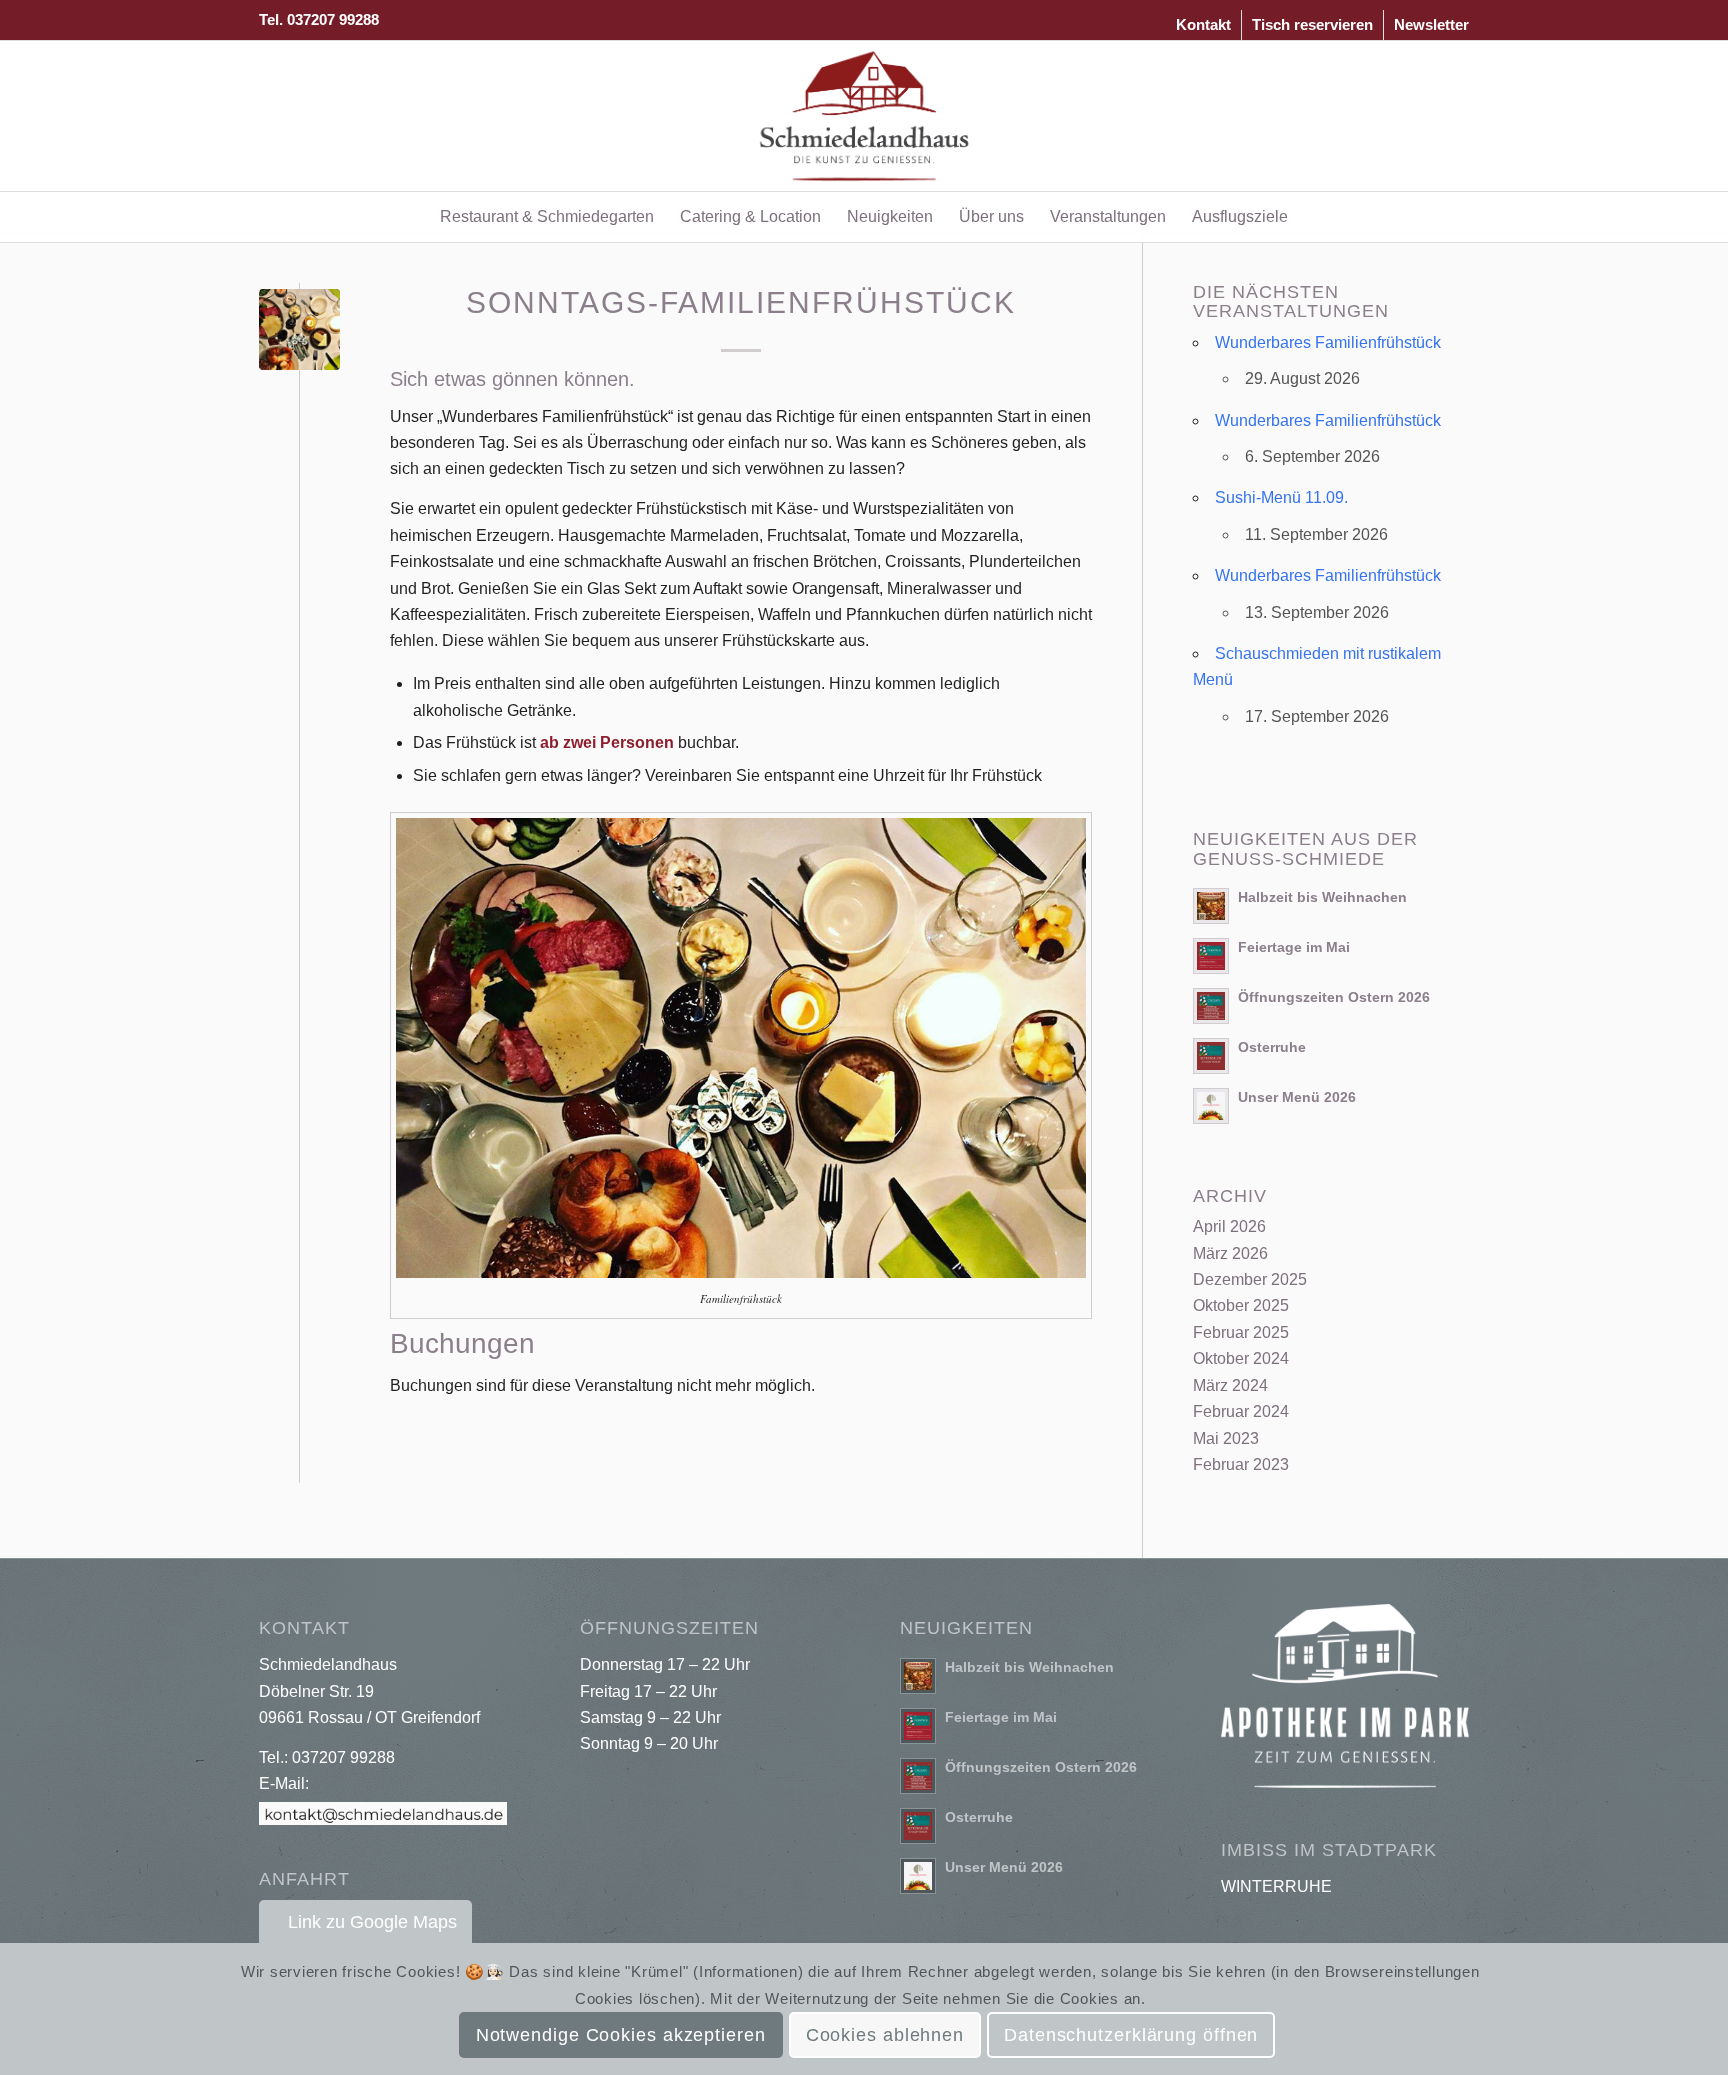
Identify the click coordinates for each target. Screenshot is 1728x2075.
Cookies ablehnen (885, 2036)
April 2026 (1229, 1226)
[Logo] (864, 116)
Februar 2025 (1241, 1332)
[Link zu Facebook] (1424, 116)
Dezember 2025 (1250, 1279)
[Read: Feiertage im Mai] (1211, 956)
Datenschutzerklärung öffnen (1131, 2036)
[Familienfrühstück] (299, 329)
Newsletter (1431, 24)
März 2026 (1230, 1253)
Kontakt (1203, 24)
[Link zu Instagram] (1454, 116)
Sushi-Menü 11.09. (1281, 497)
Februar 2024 (1241, 1411)
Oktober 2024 (1241, 1358)
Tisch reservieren (1312, 24)
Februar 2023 (1241, 1464)
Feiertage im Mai (1294, 947)
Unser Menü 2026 (1297, 1097)
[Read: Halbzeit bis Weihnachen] (1211, 906)
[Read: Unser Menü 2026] (1211, 1106)
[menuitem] (1204, 25)
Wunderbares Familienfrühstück (1328, 342)
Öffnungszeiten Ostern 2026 (1334, 997)
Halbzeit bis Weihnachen (1322, 897)
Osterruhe (1272, 1047)
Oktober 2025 (1241, 1305)
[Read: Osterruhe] (1211, 1056)
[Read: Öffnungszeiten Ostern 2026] (1211, 1006)
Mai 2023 (1226, 1438)
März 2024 (1230, 1385)
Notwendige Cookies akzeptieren (621, 2036)
